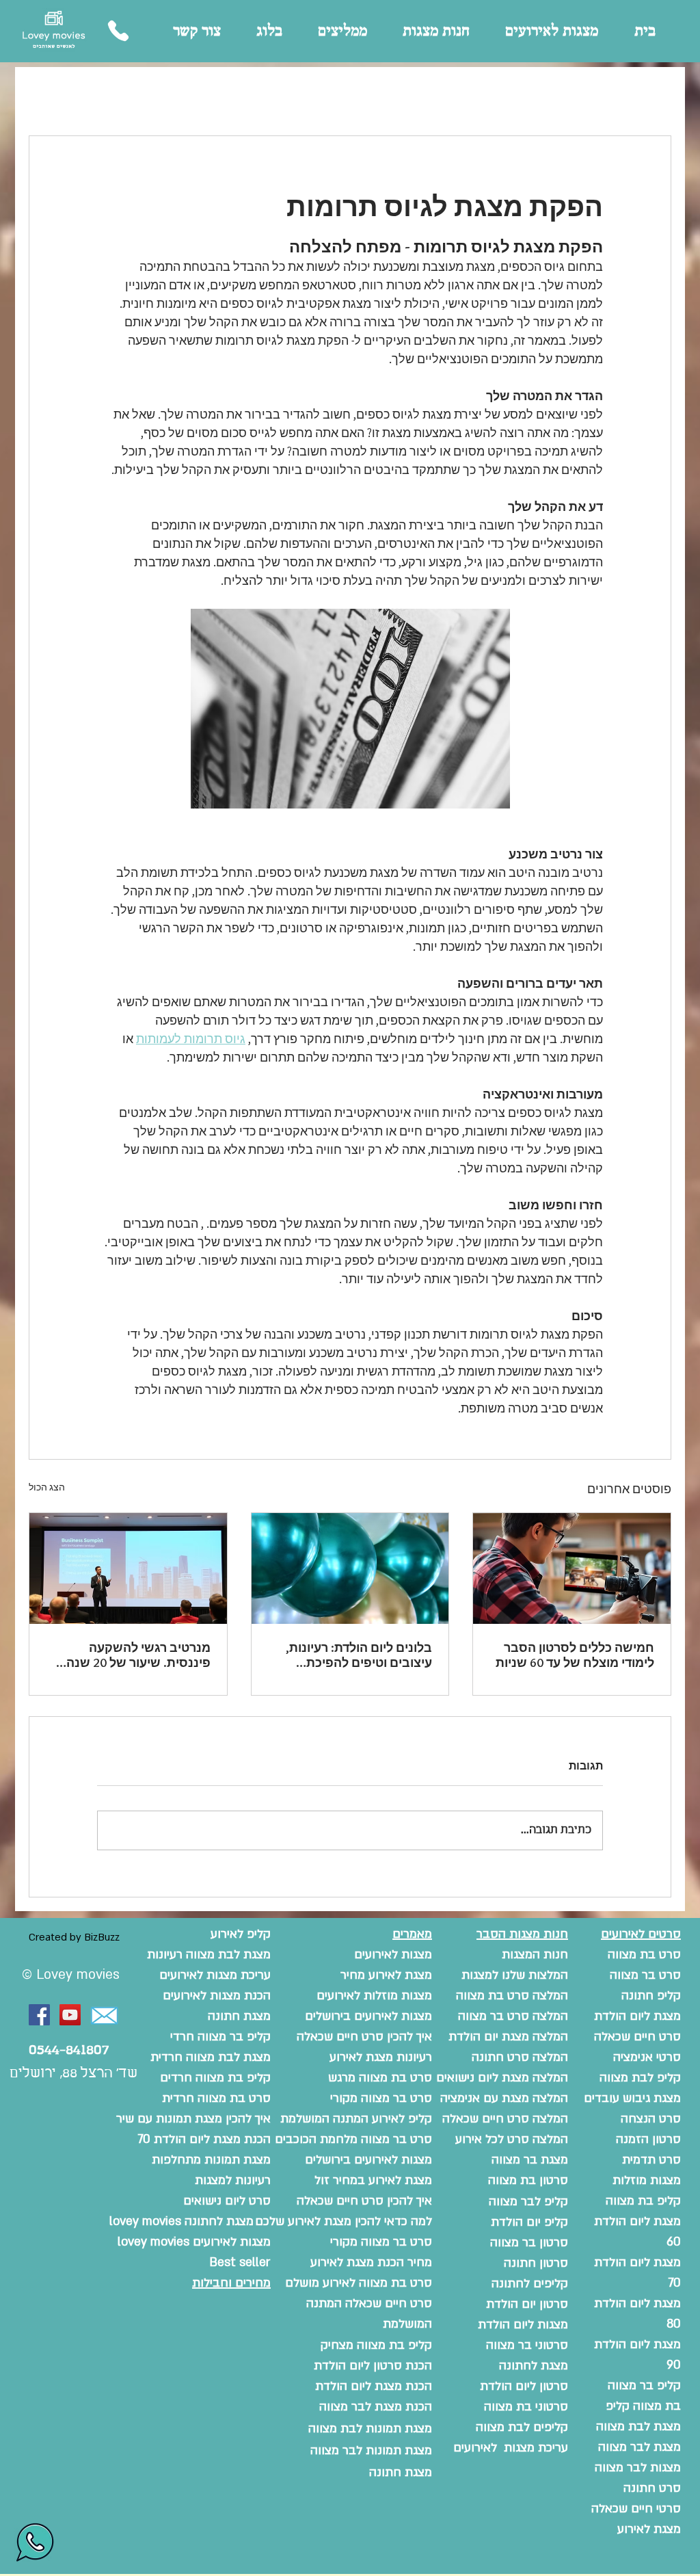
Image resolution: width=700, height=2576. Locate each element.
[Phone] (118, 31)
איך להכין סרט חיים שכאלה (364, 2201)
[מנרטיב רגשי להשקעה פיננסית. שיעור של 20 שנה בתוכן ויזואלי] (128, 1568)
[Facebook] (39, 2015)
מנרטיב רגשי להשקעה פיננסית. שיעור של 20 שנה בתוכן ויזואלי (138, 1655)
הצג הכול (47, 1487)
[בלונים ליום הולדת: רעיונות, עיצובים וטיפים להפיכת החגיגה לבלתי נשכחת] (350, 1568)
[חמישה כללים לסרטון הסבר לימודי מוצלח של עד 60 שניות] (572, 1568)
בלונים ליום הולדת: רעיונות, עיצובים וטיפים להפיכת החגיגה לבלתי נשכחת (359, 1655)
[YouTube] (70, 2015)
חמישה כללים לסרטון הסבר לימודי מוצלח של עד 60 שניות (575, 1655)
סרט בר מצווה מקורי (381, 2242)
